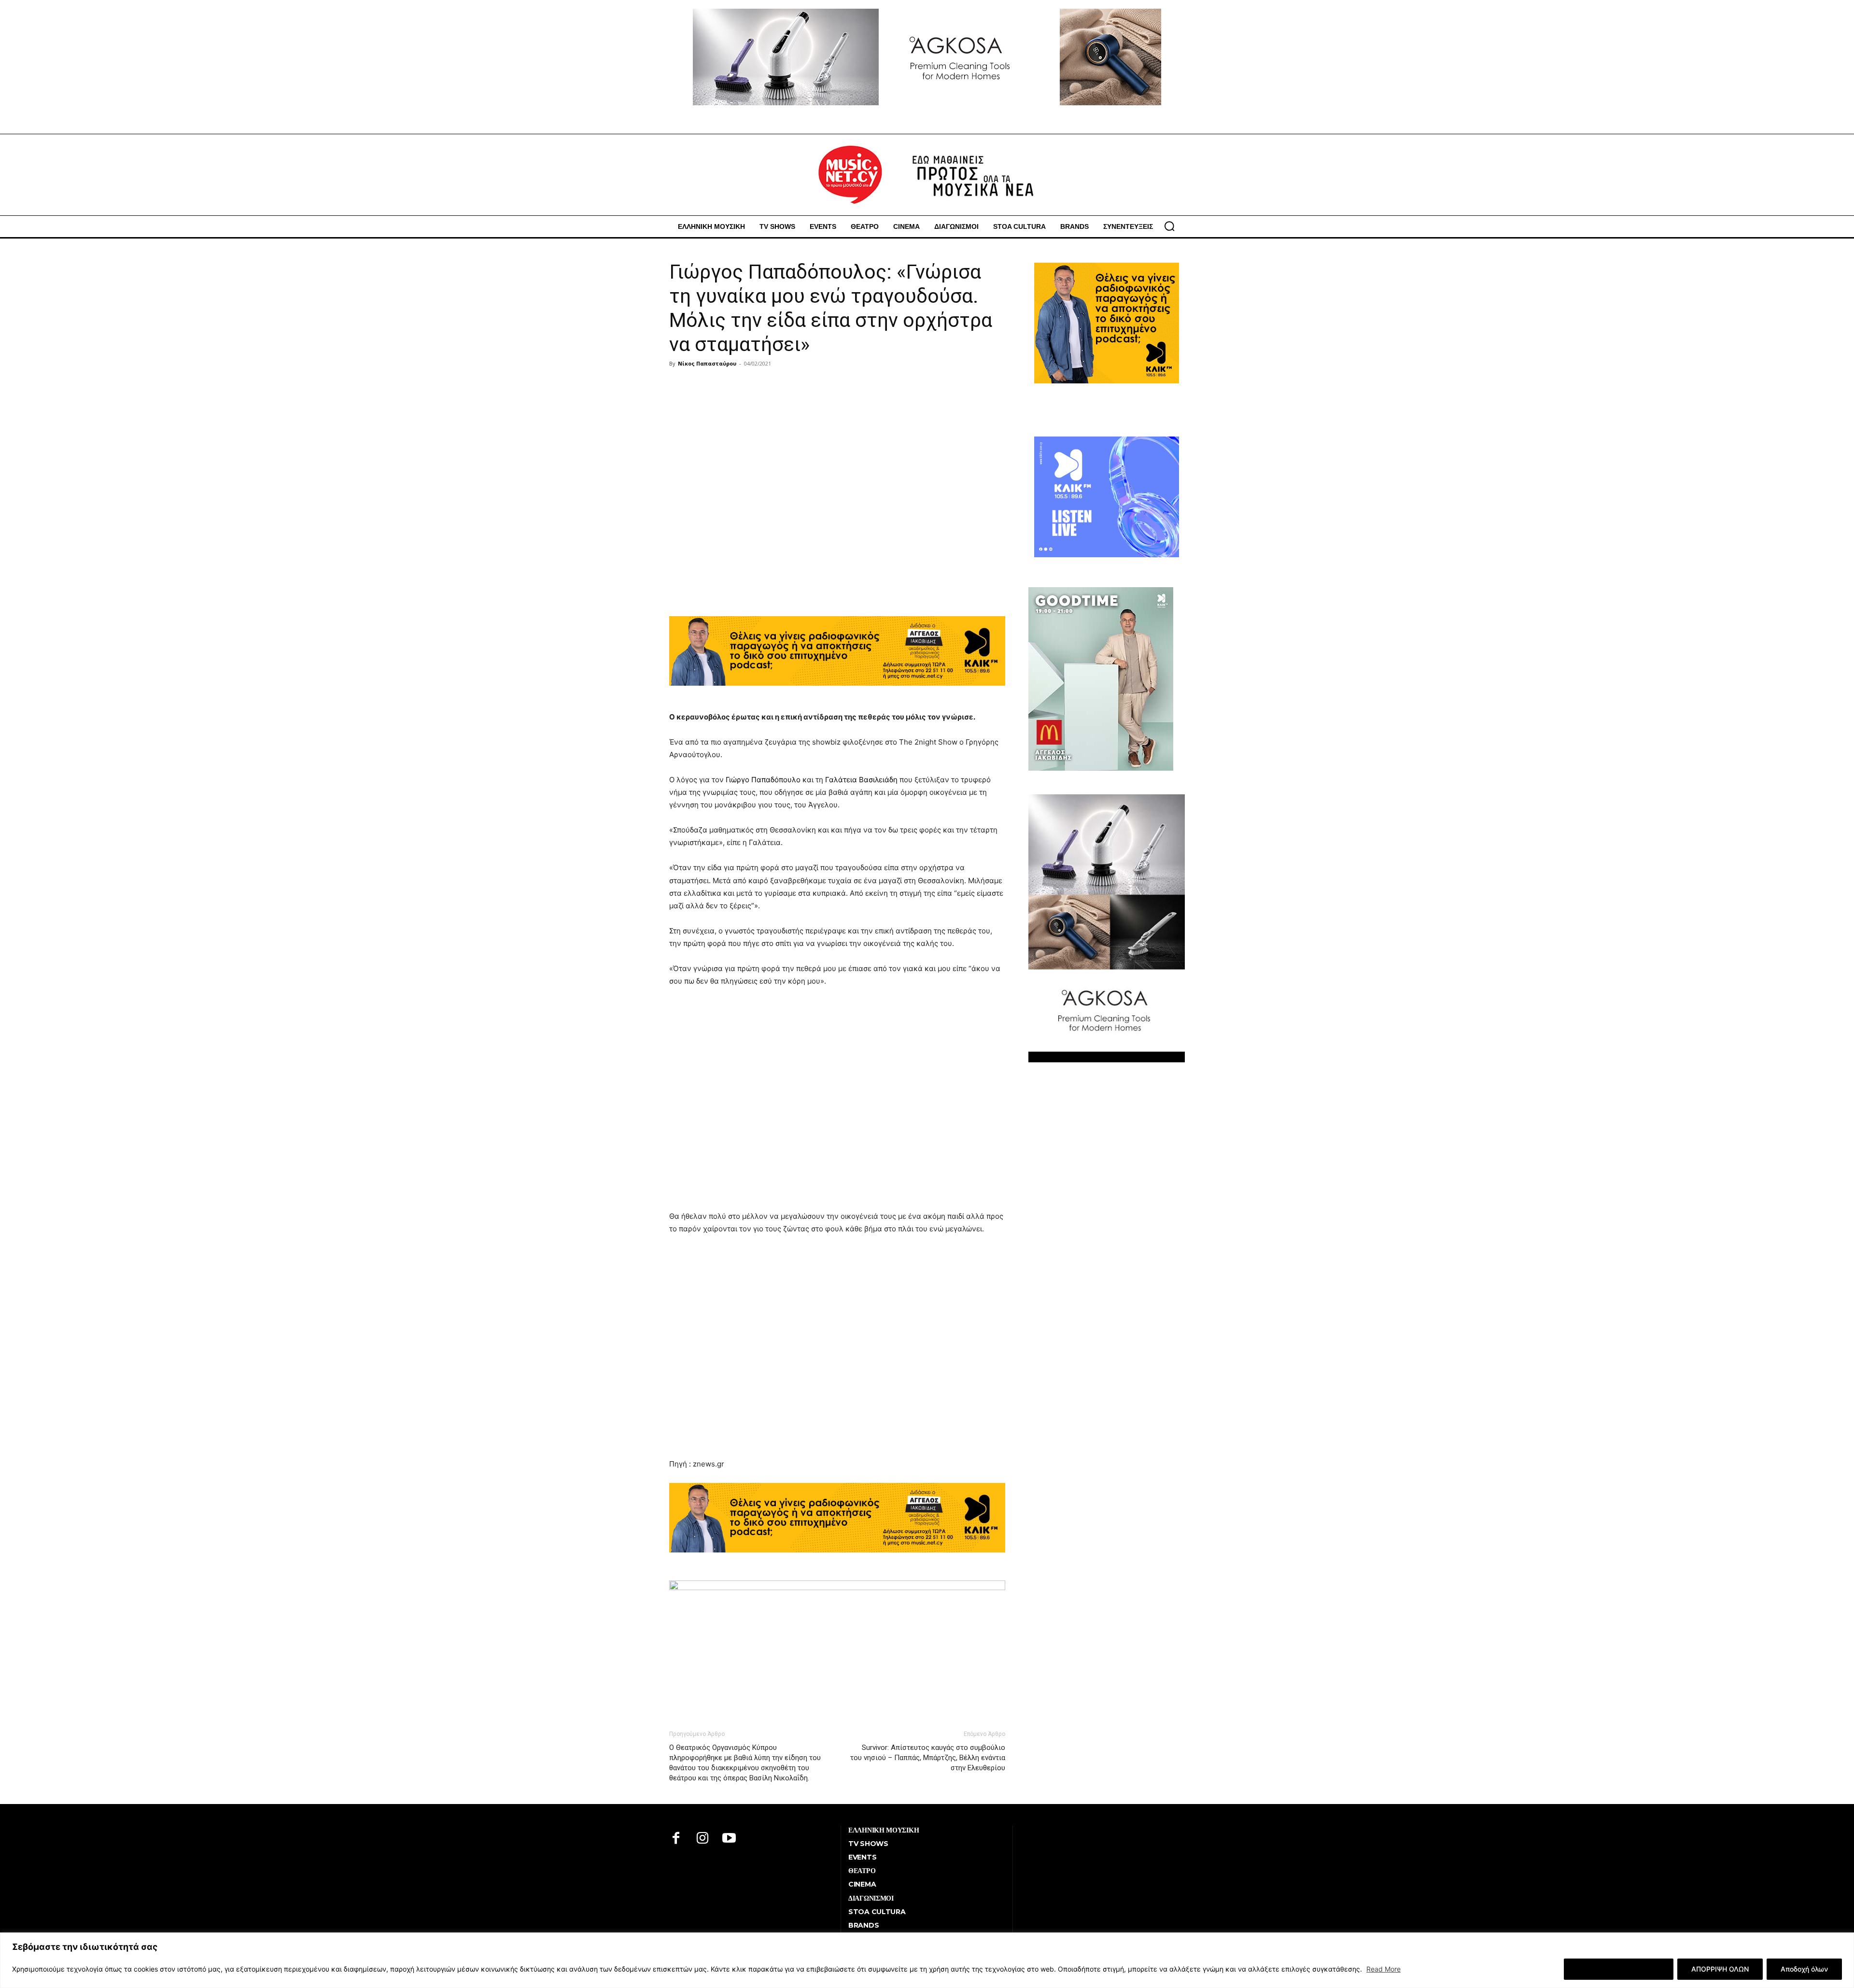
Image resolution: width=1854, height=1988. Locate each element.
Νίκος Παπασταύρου (707, 363)
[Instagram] (703, 1839)
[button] (1169, 226)
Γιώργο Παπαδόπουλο (763, 780)
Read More (1383, 1969)
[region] (927, 1960)
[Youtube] (729, 1839)
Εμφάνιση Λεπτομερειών (1619, 1969)
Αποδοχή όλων (1804, 1969)
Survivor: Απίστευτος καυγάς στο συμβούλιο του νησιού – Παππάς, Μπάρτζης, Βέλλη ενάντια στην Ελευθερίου (928, 1758)
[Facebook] (676, 1839)
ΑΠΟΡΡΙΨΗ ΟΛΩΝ (1720, 1969)
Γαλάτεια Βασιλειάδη (861, 780)
